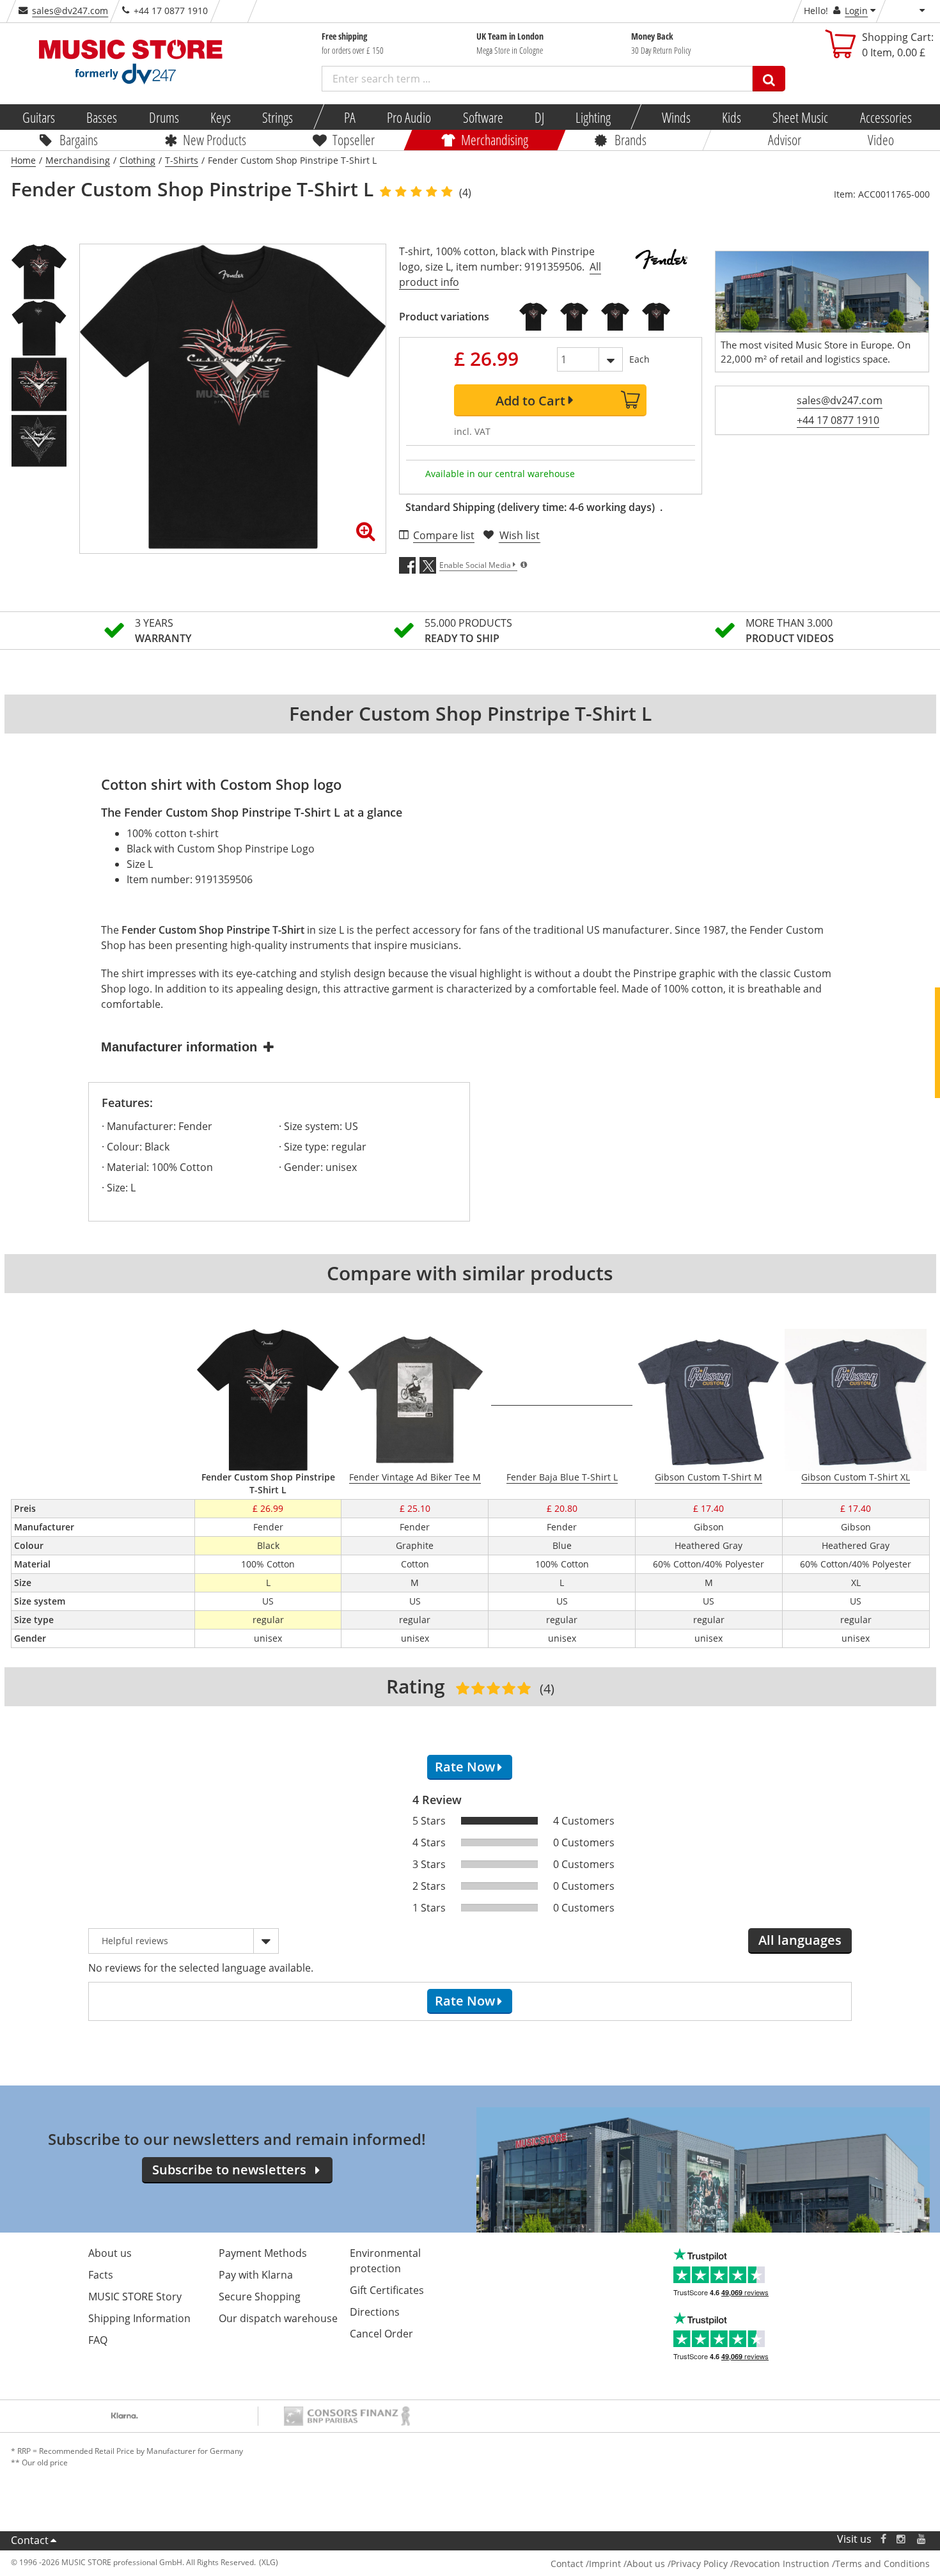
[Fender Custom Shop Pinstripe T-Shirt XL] (615, 317)
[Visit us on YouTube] (922, 2539)
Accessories (885, 117)
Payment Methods (263, 2253)
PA (350, 117)
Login (856, 11)
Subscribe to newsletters (229, 2170)
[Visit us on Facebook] (883, 2539)
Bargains (79, 139)
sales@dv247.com (70, 11)
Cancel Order (381, 2334)
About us (110, 2253)
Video (881, 139)
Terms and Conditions (882, 2564)
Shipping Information (139, 2318)
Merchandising (495, 139)
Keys (221, 117)
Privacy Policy (699, 2564)
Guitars (39, 117)
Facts (101, 2275)
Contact (30, 2540)
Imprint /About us (627, 2564)
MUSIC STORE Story (135, 2297)
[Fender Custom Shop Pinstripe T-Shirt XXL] (656, 317)
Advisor (785, 139)
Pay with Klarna (256, 2275)
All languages (800, 1940)
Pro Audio (409, 117)
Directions (375, 2312)
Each (639, 359)
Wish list (520, 535)
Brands (631, 139)
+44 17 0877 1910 (838, 420)
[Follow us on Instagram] (902, 2539)
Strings (278, 117)
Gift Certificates (387, 2290)
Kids (732, 117)
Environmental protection (385, 2261)
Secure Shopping (260, 2297)
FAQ (98, 2340)
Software (482, 117)
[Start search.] (769, 79)
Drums (163, 117)
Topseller (354, 139)
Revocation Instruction (781, 2564)
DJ (539, 117)
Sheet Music (800, 117)
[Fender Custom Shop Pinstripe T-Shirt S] (533, 317)
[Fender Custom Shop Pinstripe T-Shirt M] (574, 317)
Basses (102, 117)
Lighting (593, 117)
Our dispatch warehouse (278, 2318)
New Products (215, 139)
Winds (676, 117)
